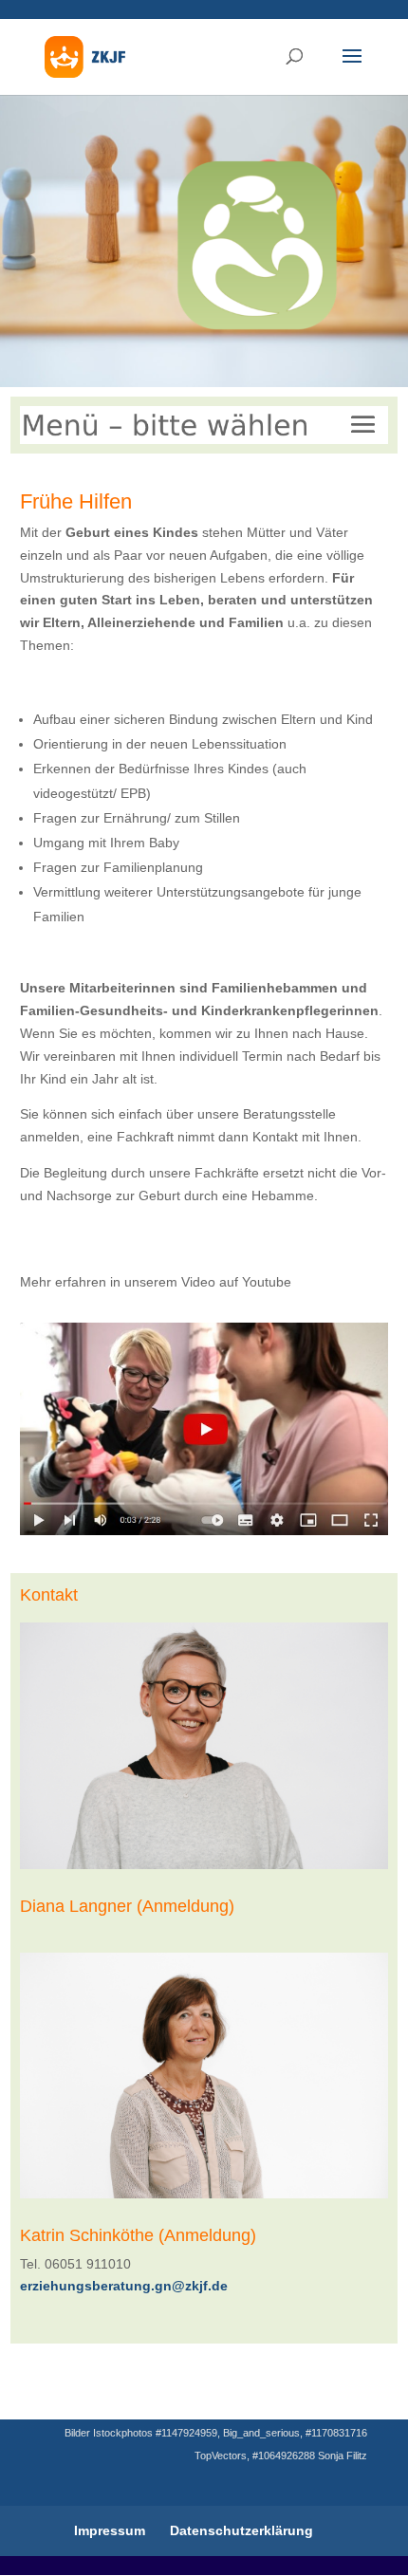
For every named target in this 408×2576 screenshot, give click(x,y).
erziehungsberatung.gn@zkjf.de (124, 2286)
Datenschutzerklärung (241, 2530)
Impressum (110, 2530)
